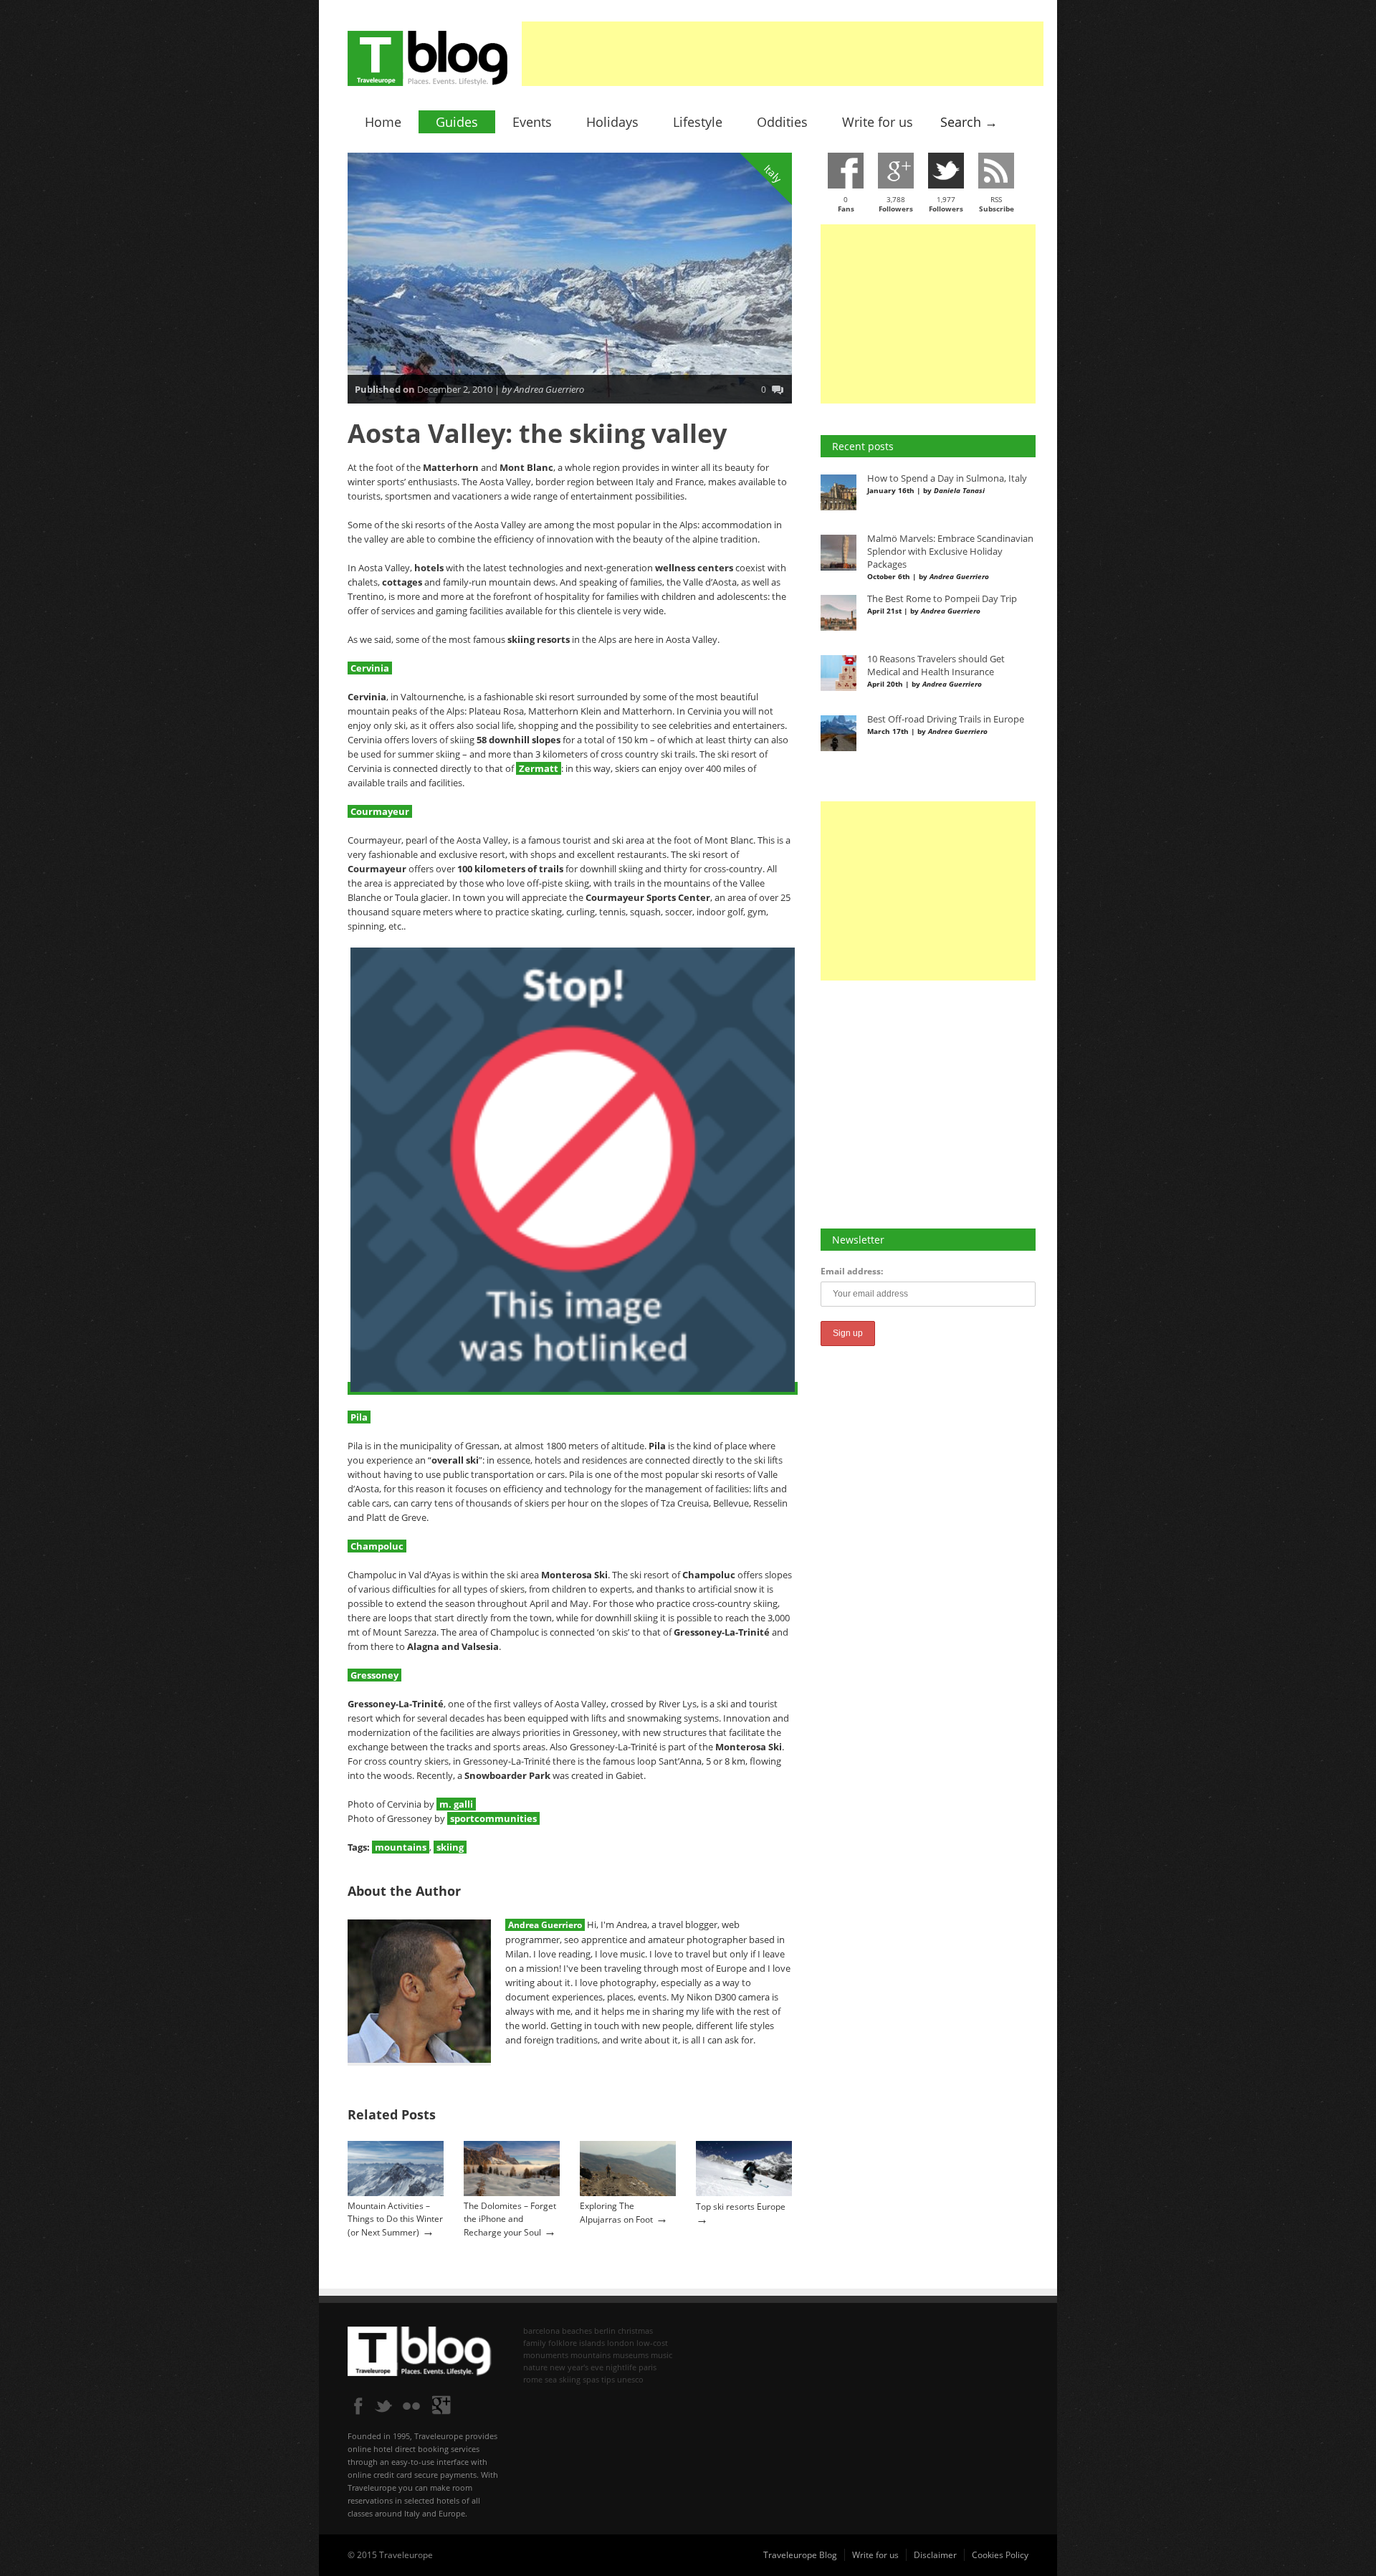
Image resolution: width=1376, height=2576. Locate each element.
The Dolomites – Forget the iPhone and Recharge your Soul (510, 2219)
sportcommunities (493, 1818)
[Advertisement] (783, 54)
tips (608, 2379)
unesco (630, 2379)
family (535, 2343)
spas (591, 2379)
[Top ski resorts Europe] (744, 2193)
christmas (635, 2331)
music (661, 2355)
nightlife (621, 2367)
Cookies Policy (1000, 2555)
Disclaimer (935, 2555)
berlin (605, 2331)
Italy (773, 173)
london (621, 2343)
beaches (577, 2331)
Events (532, 122)
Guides (457, 122)
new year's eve (577, 2367)
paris (648, 2367)
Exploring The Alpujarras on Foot (616, 2213)
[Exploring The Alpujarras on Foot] (628, 2193)
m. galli (456, 1804)
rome (533, 2379)
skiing (450, 1847)
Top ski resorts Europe (741, 2207)
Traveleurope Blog (800, 2555)
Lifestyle (698, 122)
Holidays (612, 122)
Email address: (852, 1271)
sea (551, 2379)
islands (592, 2343)
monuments (546, 2355)
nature (535, 2367)
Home (383, 122)
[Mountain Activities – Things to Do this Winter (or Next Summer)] (396, 2193)
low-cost (652, 2343)
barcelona (541, 2331)
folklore (563, 2343)
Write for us (878, 122)
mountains (401, 1847)
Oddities (782, 122)
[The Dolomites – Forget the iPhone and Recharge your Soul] (512, 2193)
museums (631, 2355)
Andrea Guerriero (545, 1925)
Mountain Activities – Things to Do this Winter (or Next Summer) (395, 2219)
